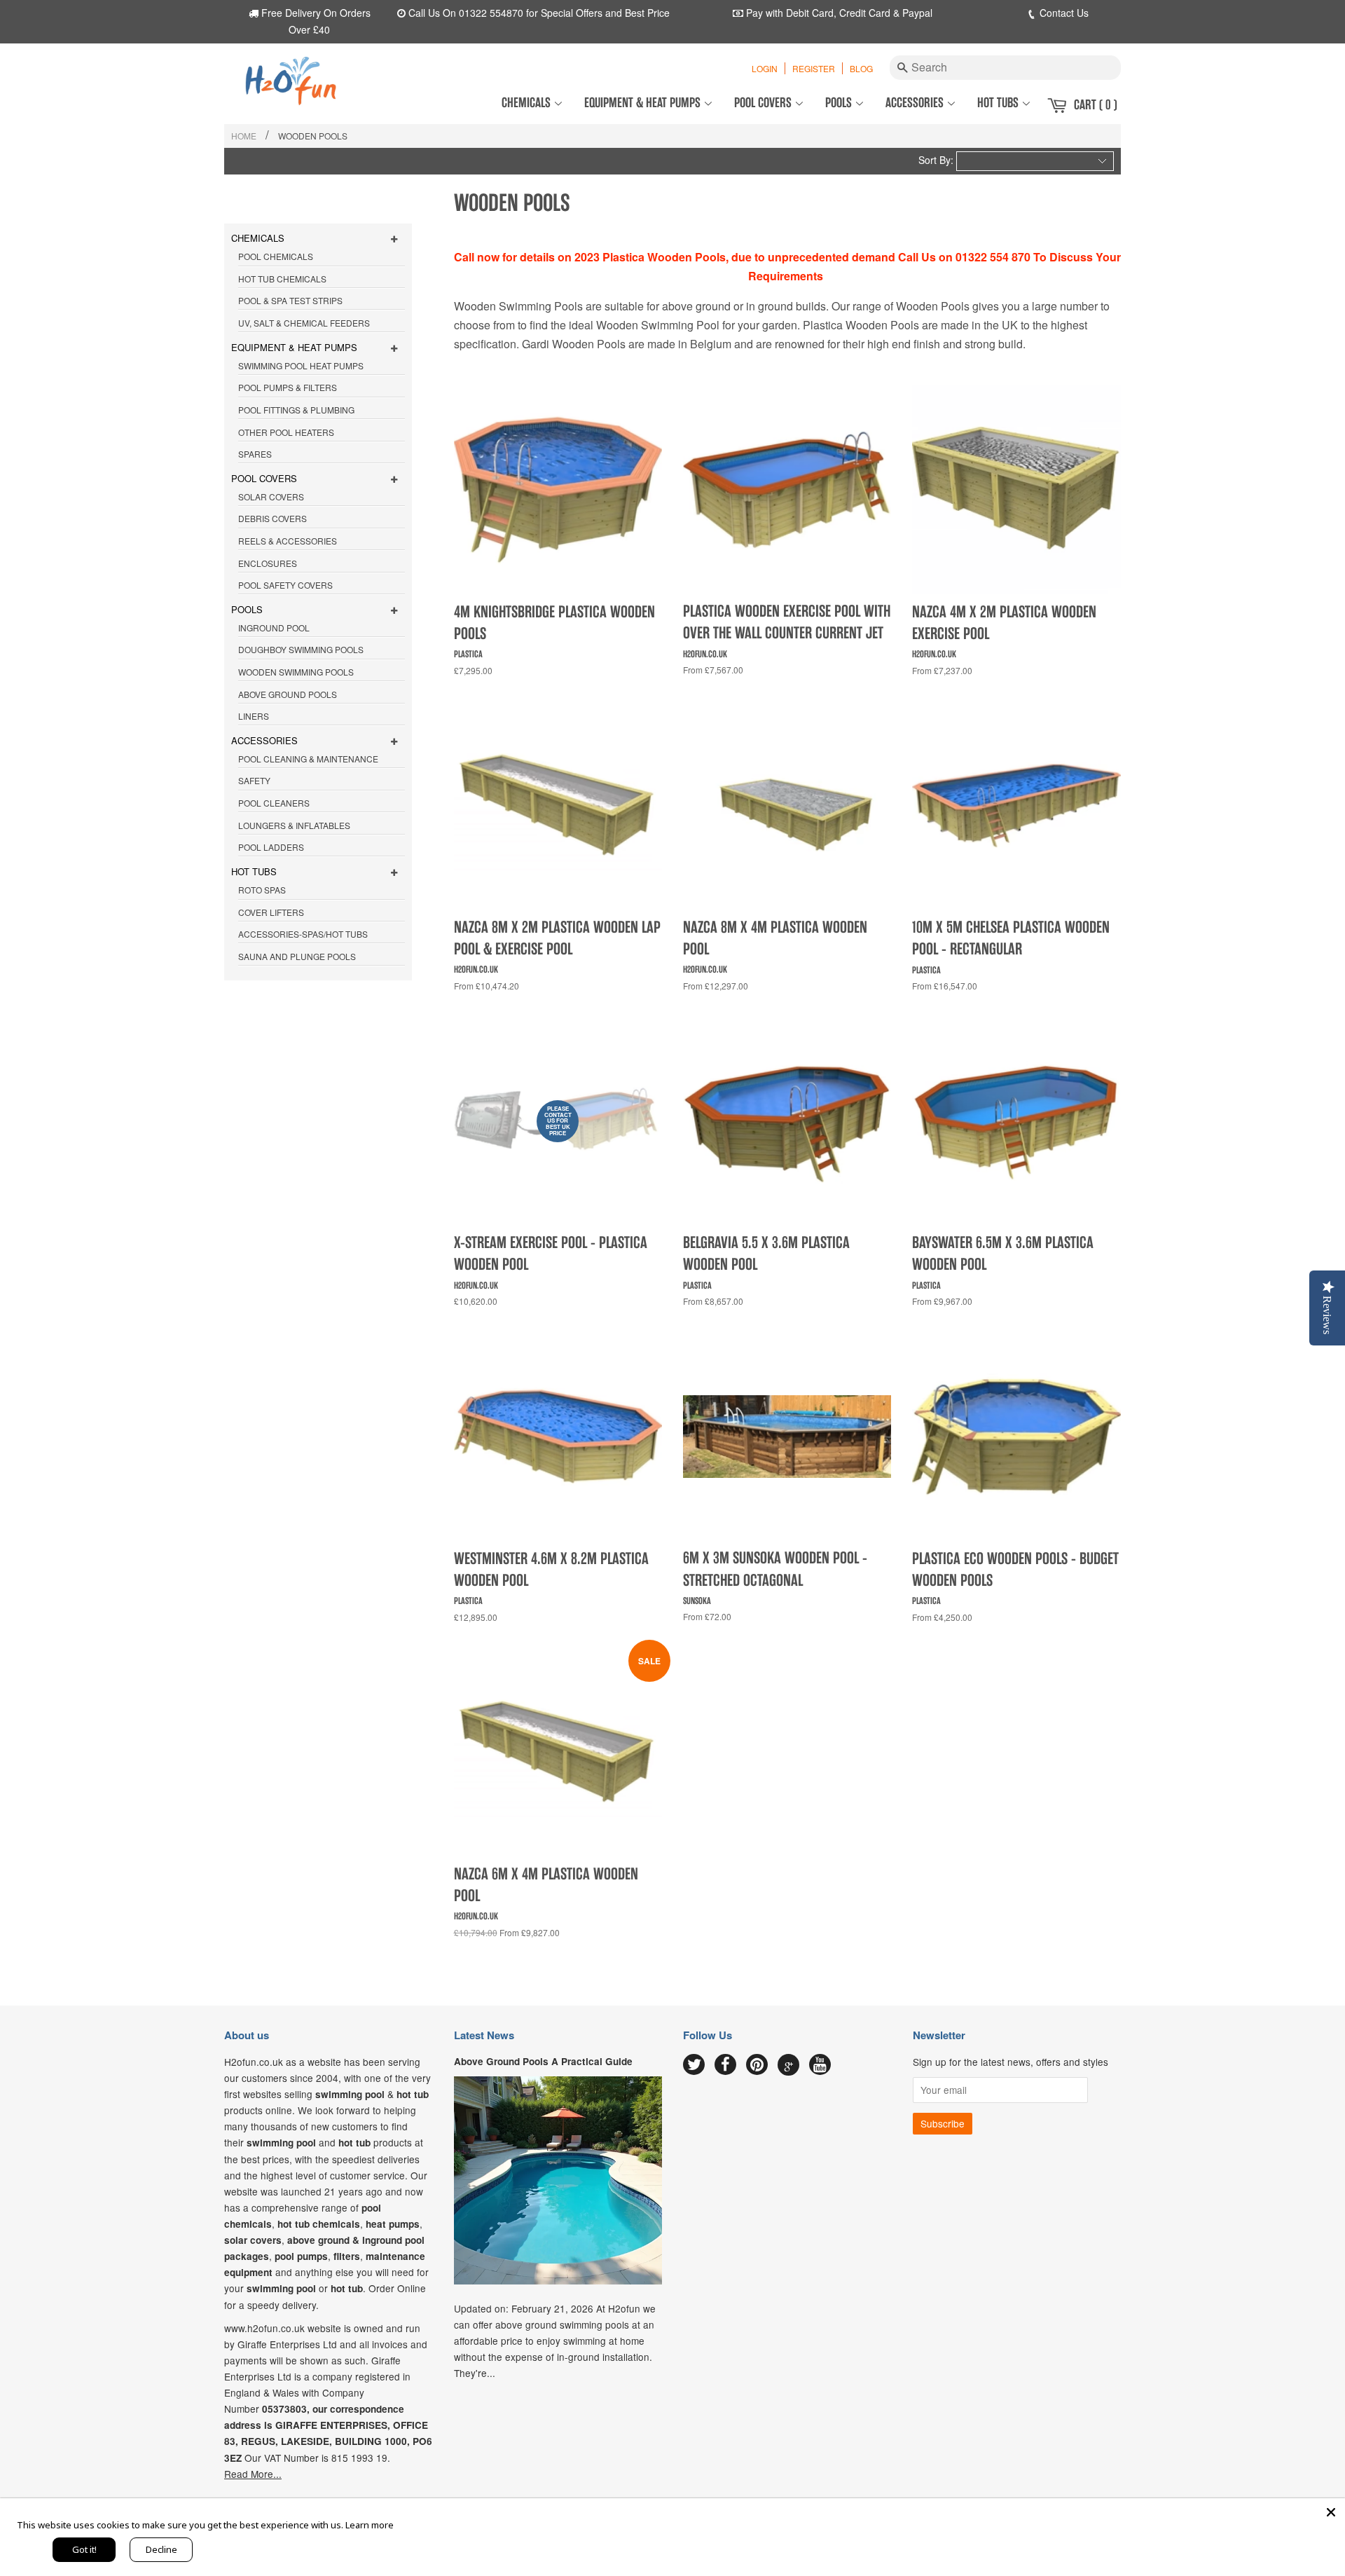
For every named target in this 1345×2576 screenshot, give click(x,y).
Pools (840, 103)
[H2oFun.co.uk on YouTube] (820, 2065)
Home (244, 136)
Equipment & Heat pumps (644, 103)
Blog (861, 68)
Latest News (484, 2035)
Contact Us (1063, 13)
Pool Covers (764, 103)
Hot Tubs (999, 103)
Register (814, 68)
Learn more (370, 2525)
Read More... (253, 2474)
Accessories (916, 103)
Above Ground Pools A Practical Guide (543, 2061)
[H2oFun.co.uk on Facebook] (725, 2065)
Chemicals (527, 103)
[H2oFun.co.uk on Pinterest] (757, 2065)
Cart (1096, 105)
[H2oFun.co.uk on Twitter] (694, 2065)
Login (765, 68)
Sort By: (936, 160)
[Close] (1331, 2512)
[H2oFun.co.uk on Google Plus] (789, 2065)
